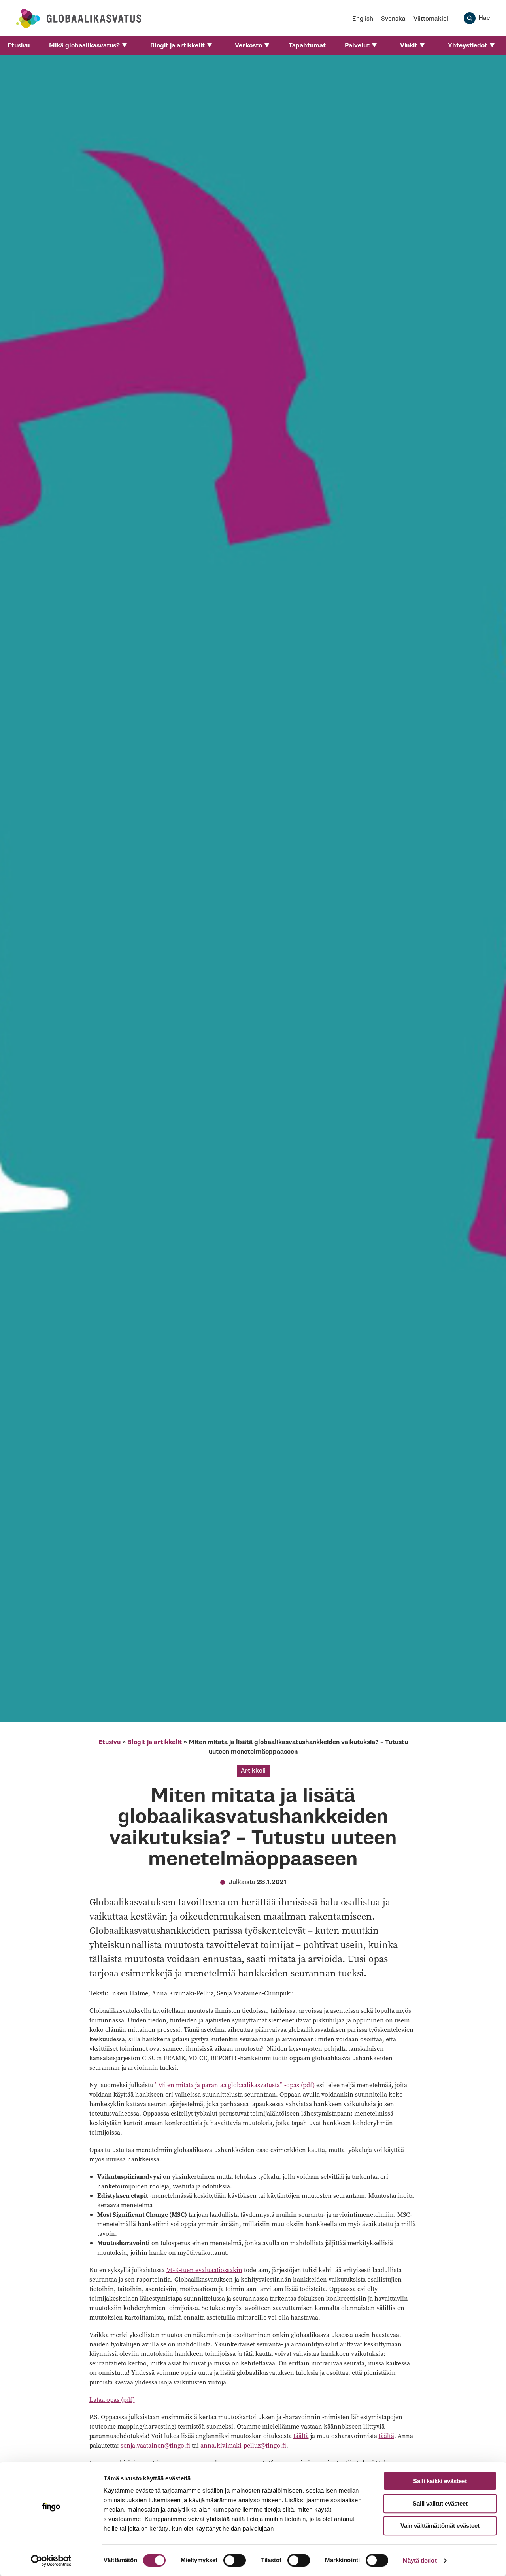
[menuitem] (19, 46)
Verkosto (248, 46)
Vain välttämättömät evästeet (440, 2526)
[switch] (235, 2560)
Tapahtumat (307, 46)
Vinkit (409, 46)
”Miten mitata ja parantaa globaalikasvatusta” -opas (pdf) (235, 2085)
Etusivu (19, 46)
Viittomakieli (432, 19)
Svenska (393, 19)
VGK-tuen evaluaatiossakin (204, 2270)
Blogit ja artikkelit (177, 46)
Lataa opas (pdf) (112, 2399)
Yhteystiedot (468, 46)
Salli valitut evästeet (440, 2503)
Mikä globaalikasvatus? (84, 46)
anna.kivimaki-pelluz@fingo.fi (243, 2445)
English (363, 19)
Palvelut (357, 46)
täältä (301, 2436)
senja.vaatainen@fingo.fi (155, 2445)
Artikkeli (253, 1771)
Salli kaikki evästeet (440, 2481)
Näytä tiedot (420, 2560)
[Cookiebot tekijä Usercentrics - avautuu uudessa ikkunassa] (51, 2561)
